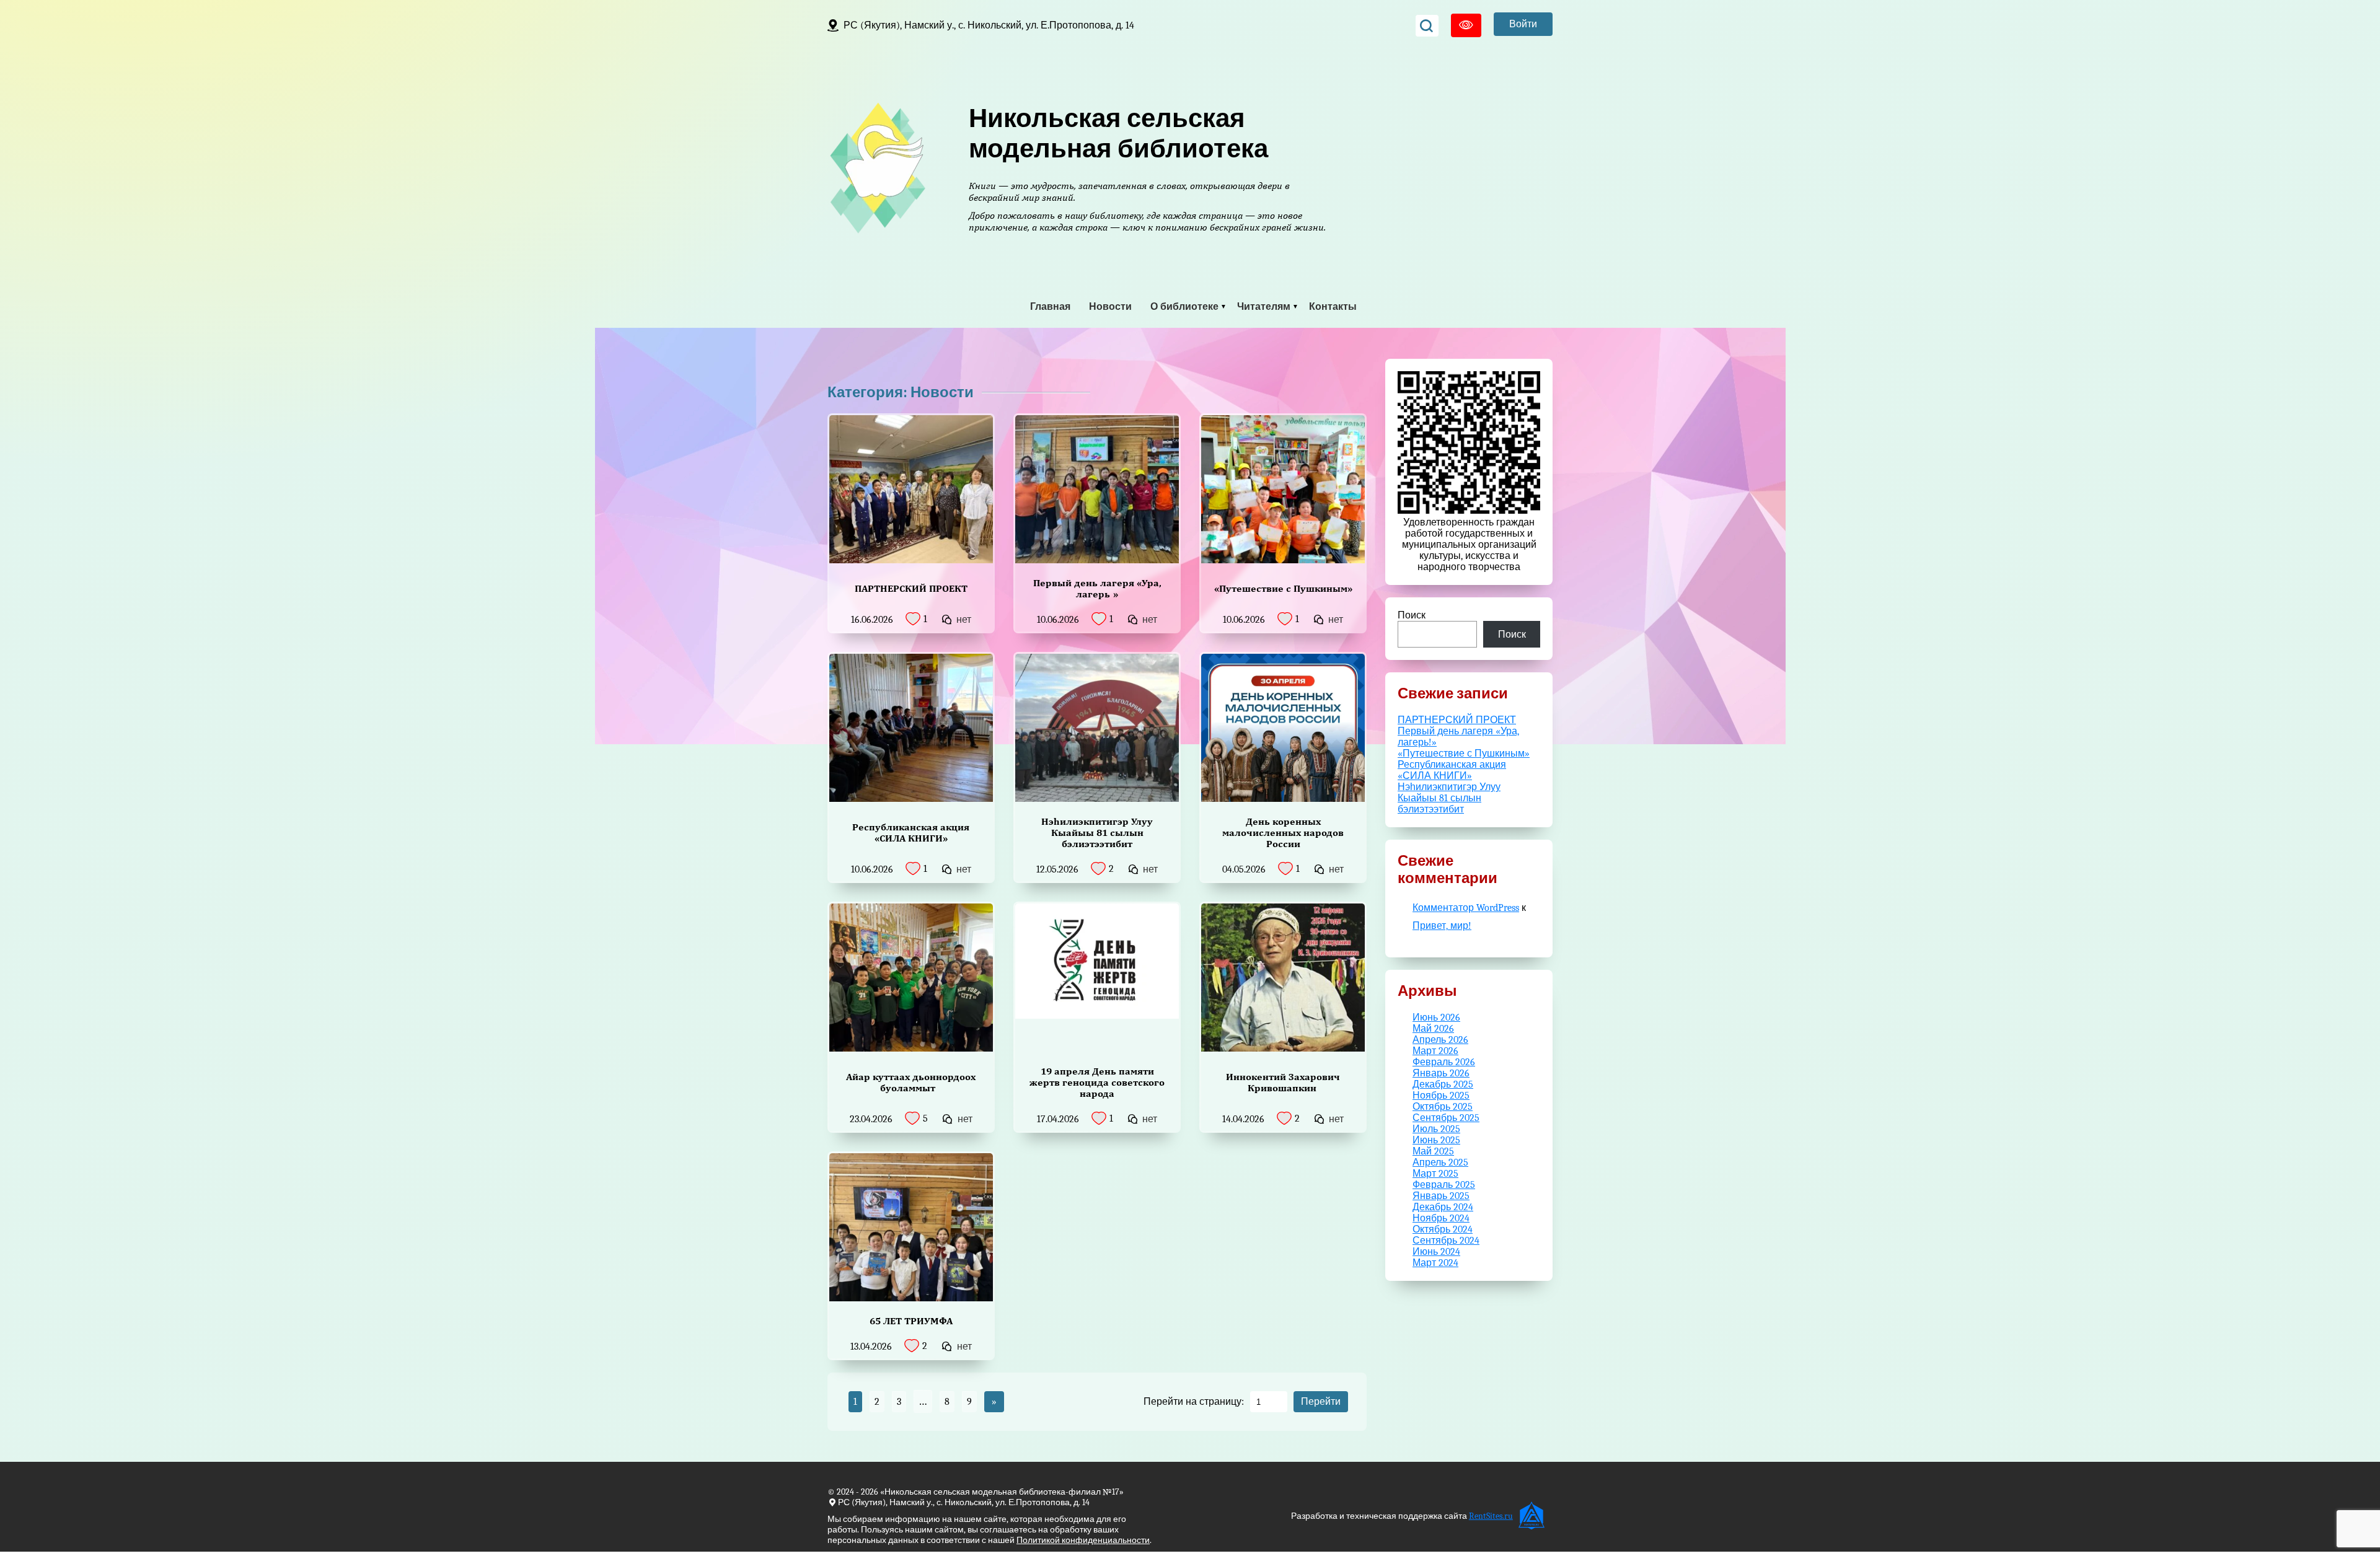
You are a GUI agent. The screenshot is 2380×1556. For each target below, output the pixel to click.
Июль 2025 (1436, 1129)
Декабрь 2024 (1443, 1207)
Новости (1110, 307)
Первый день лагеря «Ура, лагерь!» (1097, 588)
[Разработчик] (1533, 1516)
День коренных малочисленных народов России (1283, 833)
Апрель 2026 (1440, 1040)
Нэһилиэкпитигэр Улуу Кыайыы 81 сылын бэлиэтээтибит (1097, 833)
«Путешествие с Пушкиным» (1283, 588)
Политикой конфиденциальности (1083, 1540)
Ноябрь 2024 (1441, 1218)
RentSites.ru (1491, 1516)
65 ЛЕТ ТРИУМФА (911, 1321)
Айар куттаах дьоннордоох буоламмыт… (911, 1082)
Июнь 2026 (1436, 1018)
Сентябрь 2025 (1446, 1118)
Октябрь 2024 (1443, 1229)
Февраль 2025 (1444, 1185)
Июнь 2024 (1436, 1252)
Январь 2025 (1441, 1196)
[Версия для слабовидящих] (1466, 25)
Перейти (1321, 1401)
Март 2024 (1435, 1263)
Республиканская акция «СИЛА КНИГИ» (911, 833)
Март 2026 (1435, 1051)
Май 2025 (1433, 1151)
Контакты (1333, 307)
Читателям (1264, 307)
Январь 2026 (1441, 1073)
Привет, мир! (1442, 926)
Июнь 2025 (1436, 1140)
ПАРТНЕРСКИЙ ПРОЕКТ (911, 588)
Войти (1523, 24)
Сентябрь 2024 (1446, 1241)
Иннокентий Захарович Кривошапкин (1283, 1082)
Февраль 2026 (1444, 1062)
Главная (1050, 307)
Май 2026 (1433, 1029)
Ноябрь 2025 (1441, 1096)
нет (964, 620)
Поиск (1412, 615)
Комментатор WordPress (1466, 908)
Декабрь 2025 (1443, 1084)
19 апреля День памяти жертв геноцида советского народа (1097, 1082)
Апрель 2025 (1440, 1163)
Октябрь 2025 (1443, 1107)
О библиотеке (1184, 307)
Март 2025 (1435, 1174)
